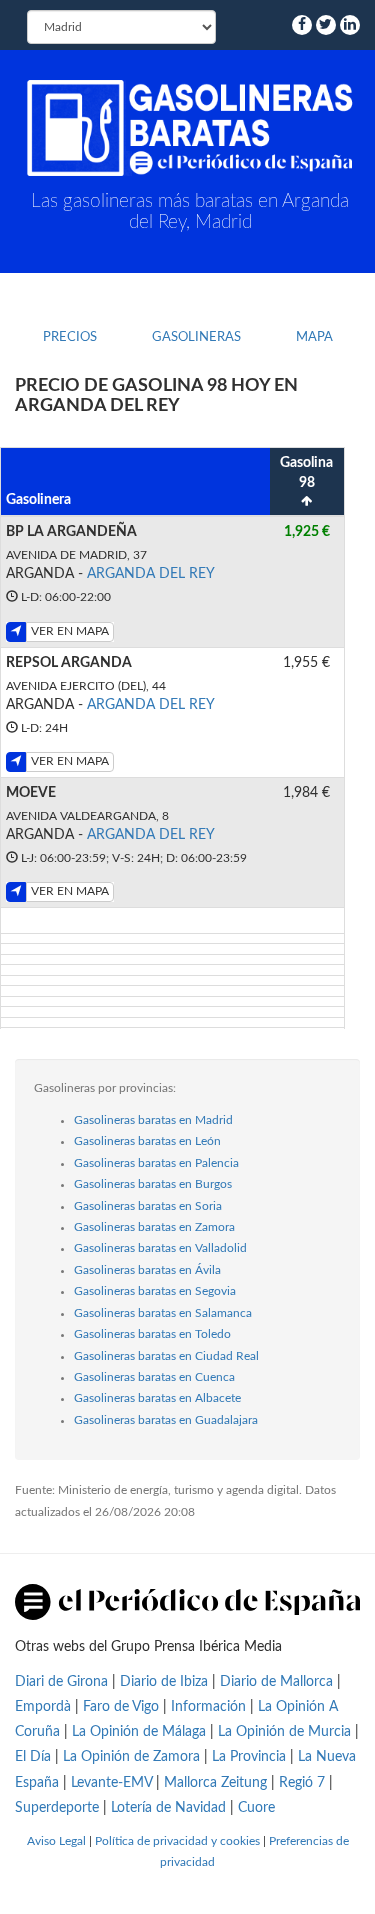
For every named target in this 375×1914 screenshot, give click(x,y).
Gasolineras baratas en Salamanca (163, 1313)
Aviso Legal (56, 1841)
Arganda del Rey (151, 574)
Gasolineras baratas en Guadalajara (166, 1420)
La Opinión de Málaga (141, 1732)
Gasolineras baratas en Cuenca (154, 1377)
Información (208, 1707)
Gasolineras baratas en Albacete (157, 1398)
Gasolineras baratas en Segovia (155, 1291)
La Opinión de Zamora (131, 1757)
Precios (70, 337)
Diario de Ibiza (164, 1682)
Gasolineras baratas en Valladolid (160, 1248)
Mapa (314, 337)
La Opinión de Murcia (284, 1732)
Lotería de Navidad (168, 1808)
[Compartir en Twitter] (326, 25)
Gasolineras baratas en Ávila (147, 1270)
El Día (33, 1757)
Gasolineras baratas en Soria (148, 1206)
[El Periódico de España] (187, 1602)
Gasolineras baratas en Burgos (153, 1184)
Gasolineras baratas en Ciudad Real (166, 1356)
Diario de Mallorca (276, 1682)
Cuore (256, 1808)
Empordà (43, 1707)
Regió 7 (302, 1783)
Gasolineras (196, 337)
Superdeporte (57, 1808)
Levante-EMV (111, 1783)
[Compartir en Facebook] (302, 25)
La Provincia (249, 1757)
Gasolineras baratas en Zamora (154, 1227)
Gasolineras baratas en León (147, 1141)
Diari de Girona (61, 1682)
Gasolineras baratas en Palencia (156, 1163)
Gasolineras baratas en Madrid (153, 1120)
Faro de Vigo (121, 1707)
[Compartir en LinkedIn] (350, 25)
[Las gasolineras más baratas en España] (190, 128)
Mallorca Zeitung (215, 1783)
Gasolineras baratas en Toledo (152, 1334)
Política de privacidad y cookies (177, 1841)
